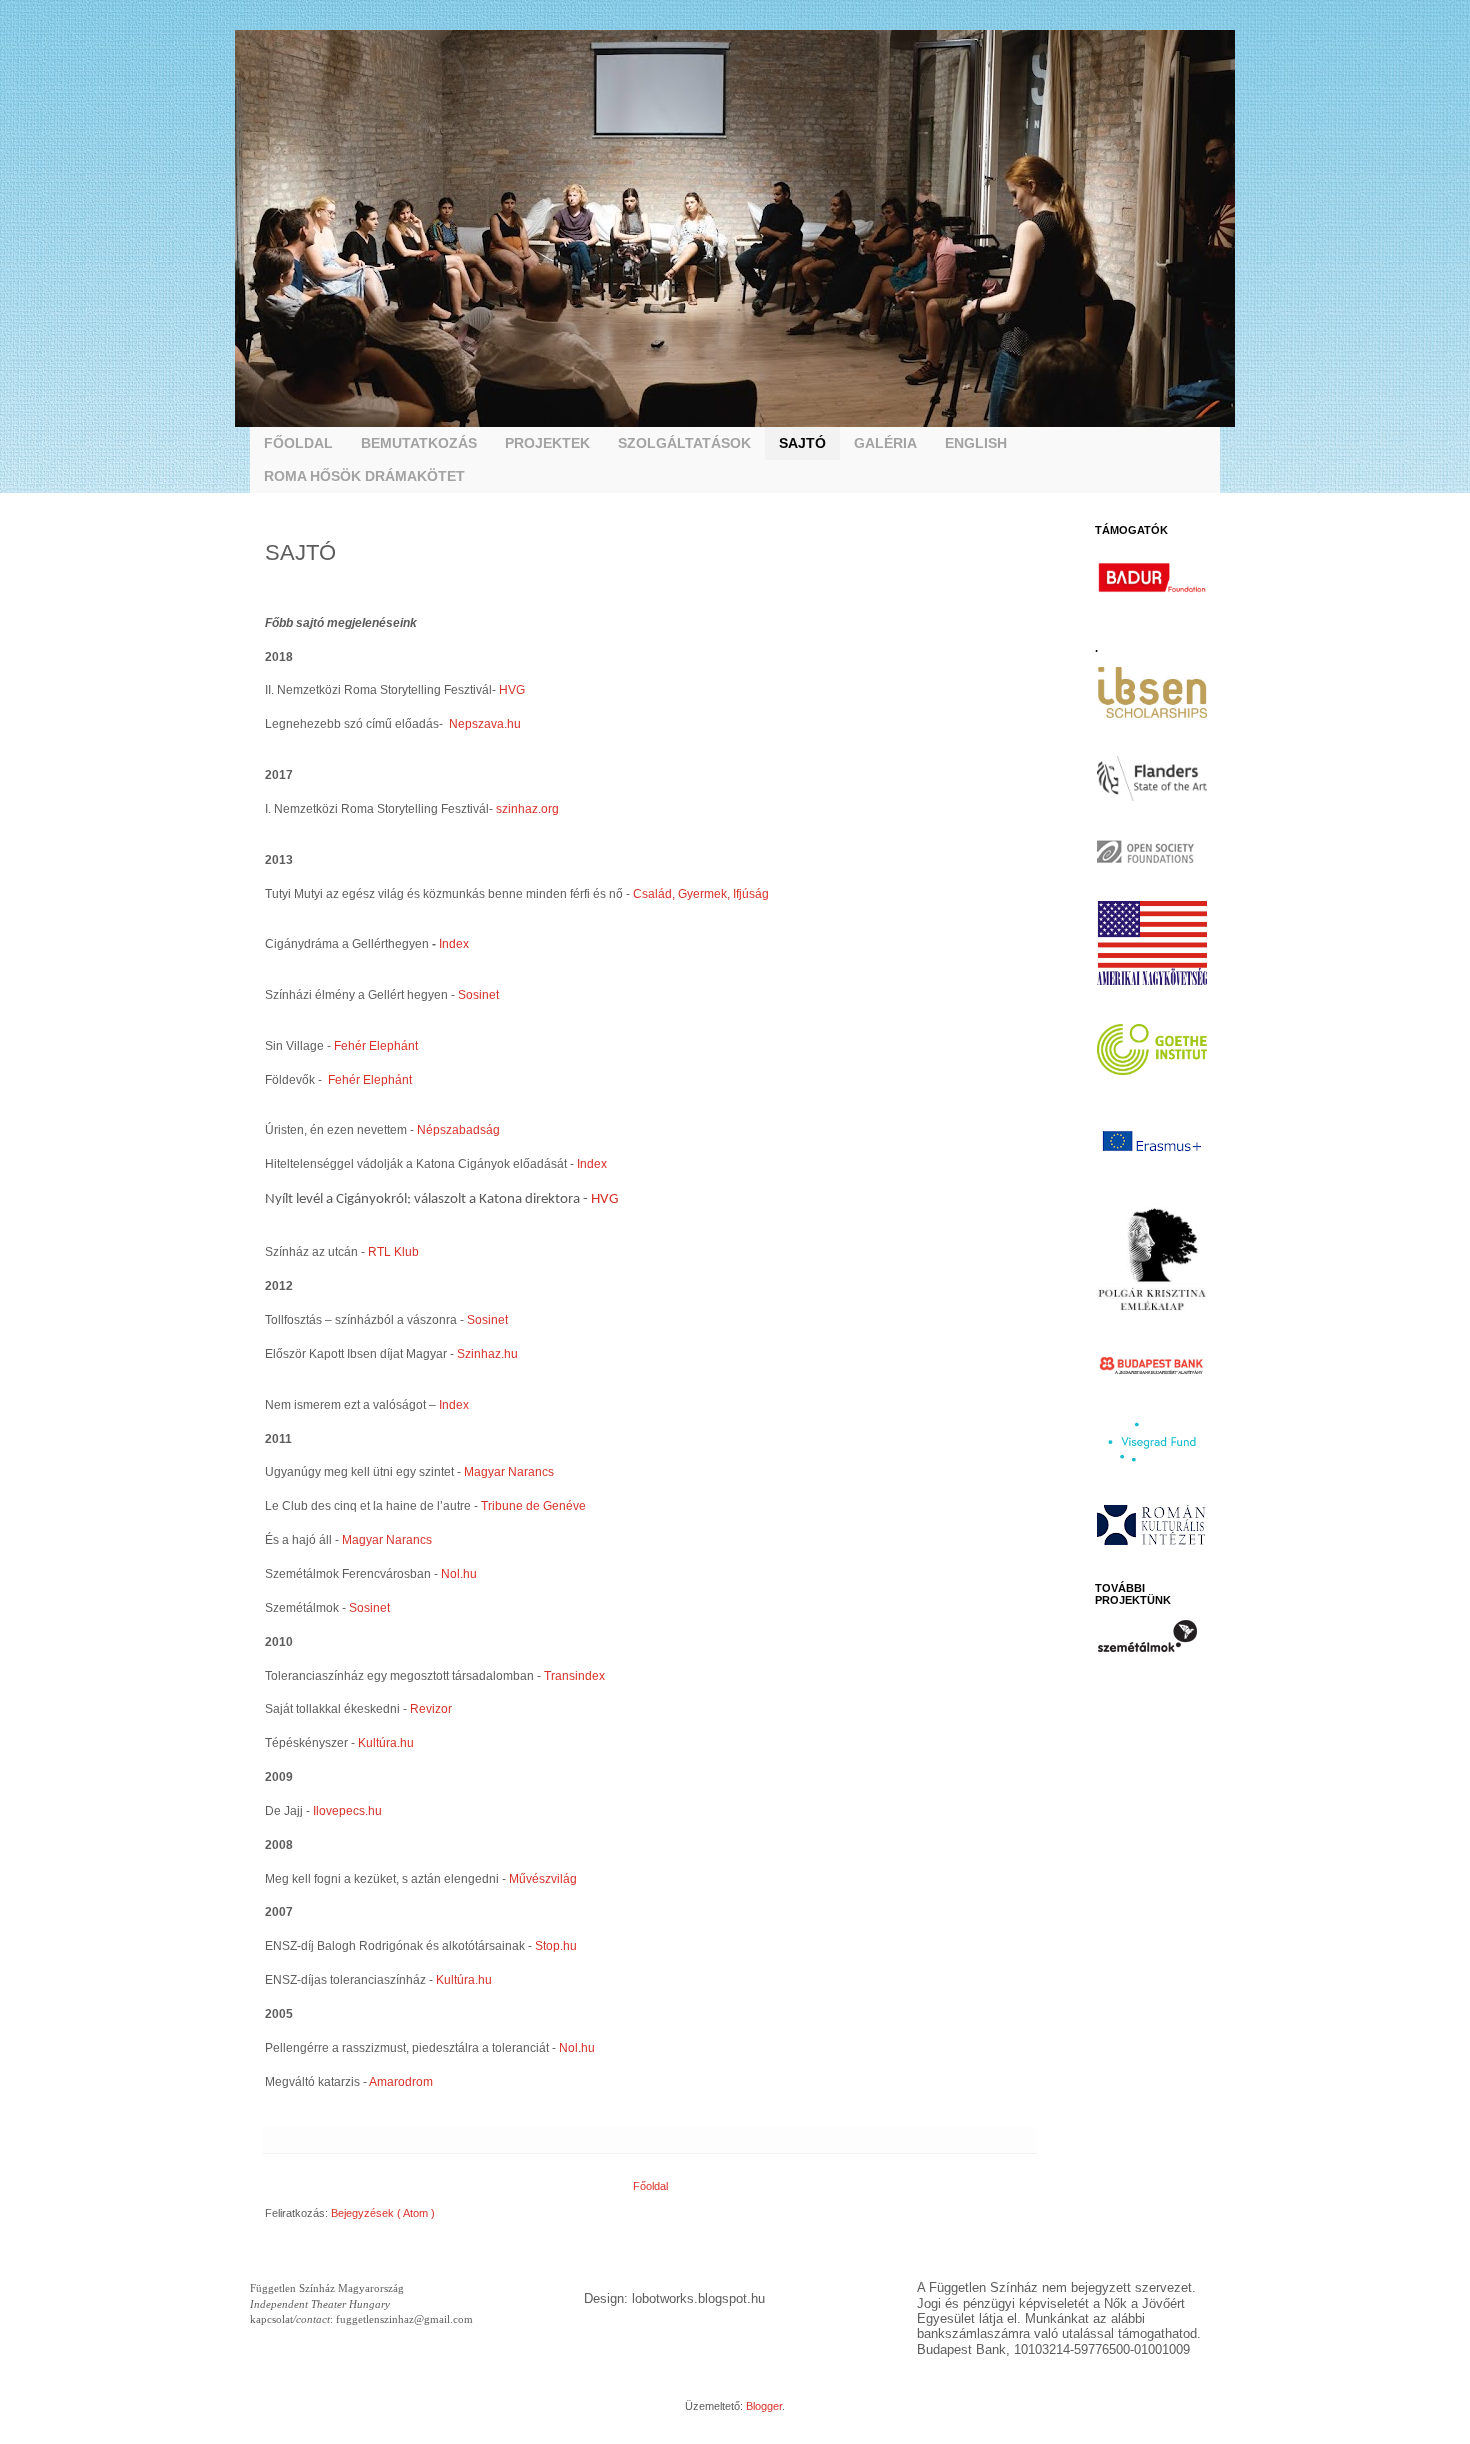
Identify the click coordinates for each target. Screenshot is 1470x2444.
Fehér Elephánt (376, 1046)
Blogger (764, 2406)
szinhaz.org (527, 809)
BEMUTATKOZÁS (419, 443)
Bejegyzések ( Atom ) (383, 2213)
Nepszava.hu (483, 724)
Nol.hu (460, 1574)
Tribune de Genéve (533, 1506)
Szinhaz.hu (487, 1354)
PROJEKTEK (547, 443)
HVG (512, 690)
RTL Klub (393, 1252)
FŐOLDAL (298, 443)
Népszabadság (458, 1130)
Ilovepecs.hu (347, 1811)
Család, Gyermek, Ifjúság (701, 894)
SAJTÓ (802, 443)
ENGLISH (976, 443)
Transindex (574, 1676)
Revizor (431, 1709)
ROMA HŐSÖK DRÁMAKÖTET (364, 476)
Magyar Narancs (509, 1472)
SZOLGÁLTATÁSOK (684, 443)
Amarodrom (401, 2082)
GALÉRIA (885, 443)
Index (454, 944)
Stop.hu (556, 1946)
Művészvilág (543, 1879)
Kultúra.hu (386, 1743)
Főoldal (650, 2186)
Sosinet (478, 995)
